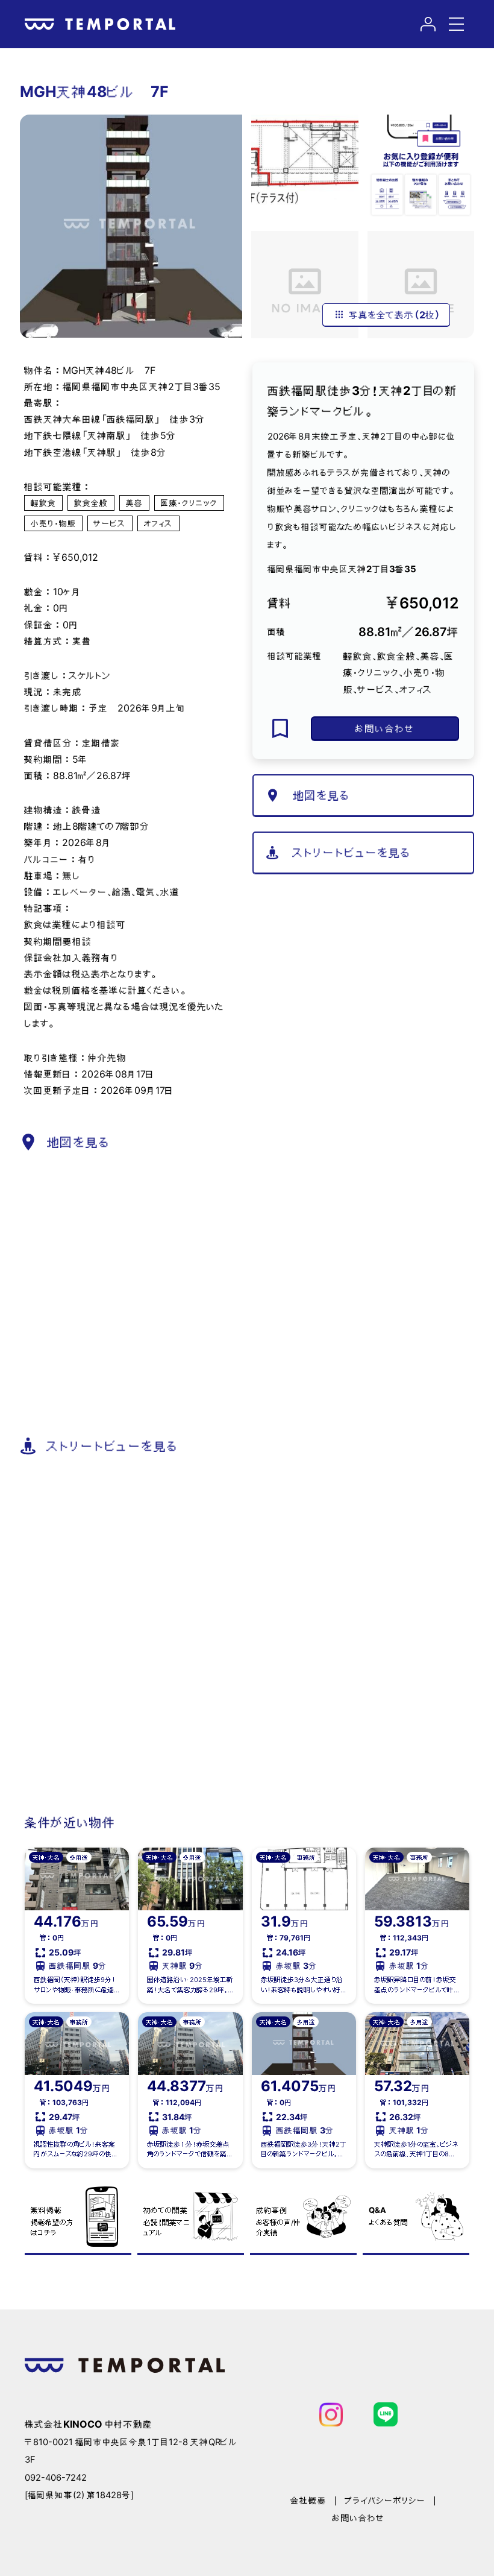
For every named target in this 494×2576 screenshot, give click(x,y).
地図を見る (322, 795)
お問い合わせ (385, 728)
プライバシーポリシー (385, 2501)
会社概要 (308, 2501)
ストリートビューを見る (352, 853)
